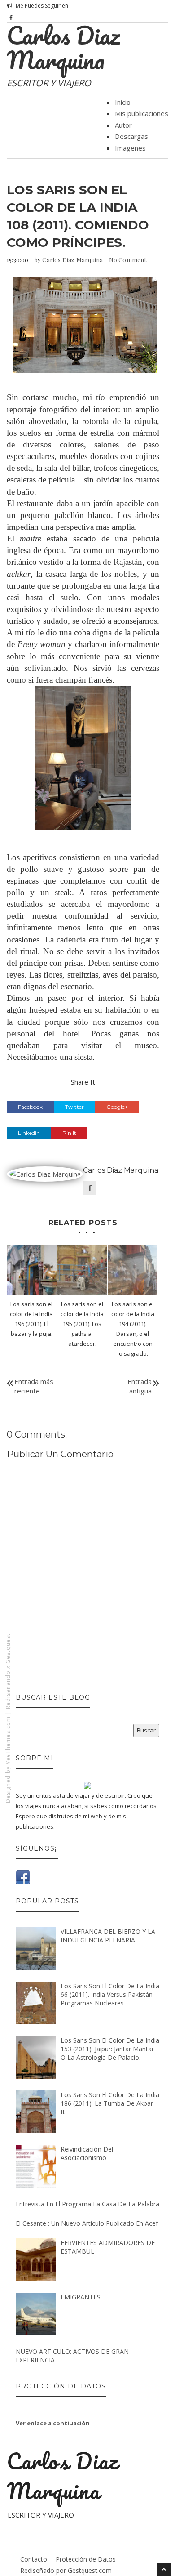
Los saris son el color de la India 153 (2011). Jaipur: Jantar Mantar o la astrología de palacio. (110, 2049)
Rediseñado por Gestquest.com (66, 2570)
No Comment (128, 260)
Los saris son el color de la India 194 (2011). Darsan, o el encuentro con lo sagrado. (133, 1329)
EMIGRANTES (81, 2297)
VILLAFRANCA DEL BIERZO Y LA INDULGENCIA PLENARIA (108, 1936)
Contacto (34, 2559)
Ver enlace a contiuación (53, 2423)
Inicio (123, 102)
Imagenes (130, 148)
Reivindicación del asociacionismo (87, 2153)
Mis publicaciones (142, 113)
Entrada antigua (140, 1386)
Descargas (131, 136)
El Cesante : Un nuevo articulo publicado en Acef (87, 2223)
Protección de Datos (86, 2559)
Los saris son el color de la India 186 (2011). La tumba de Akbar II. (110, 2103)
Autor (123, 125)
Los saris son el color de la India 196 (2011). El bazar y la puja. (31, 1319)
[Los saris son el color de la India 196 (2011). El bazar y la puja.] (32, 1270)
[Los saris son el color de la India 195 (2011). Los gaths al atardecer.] (82, 1270)
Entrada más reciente (34, 1386)
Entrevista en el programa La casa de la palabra (87, 2204)
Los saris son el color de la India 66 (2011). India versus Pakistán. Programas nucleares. (110, 1994)
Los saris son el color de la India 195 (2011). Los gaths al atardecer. (82, 1324)
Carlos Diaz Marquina (63, 47)
